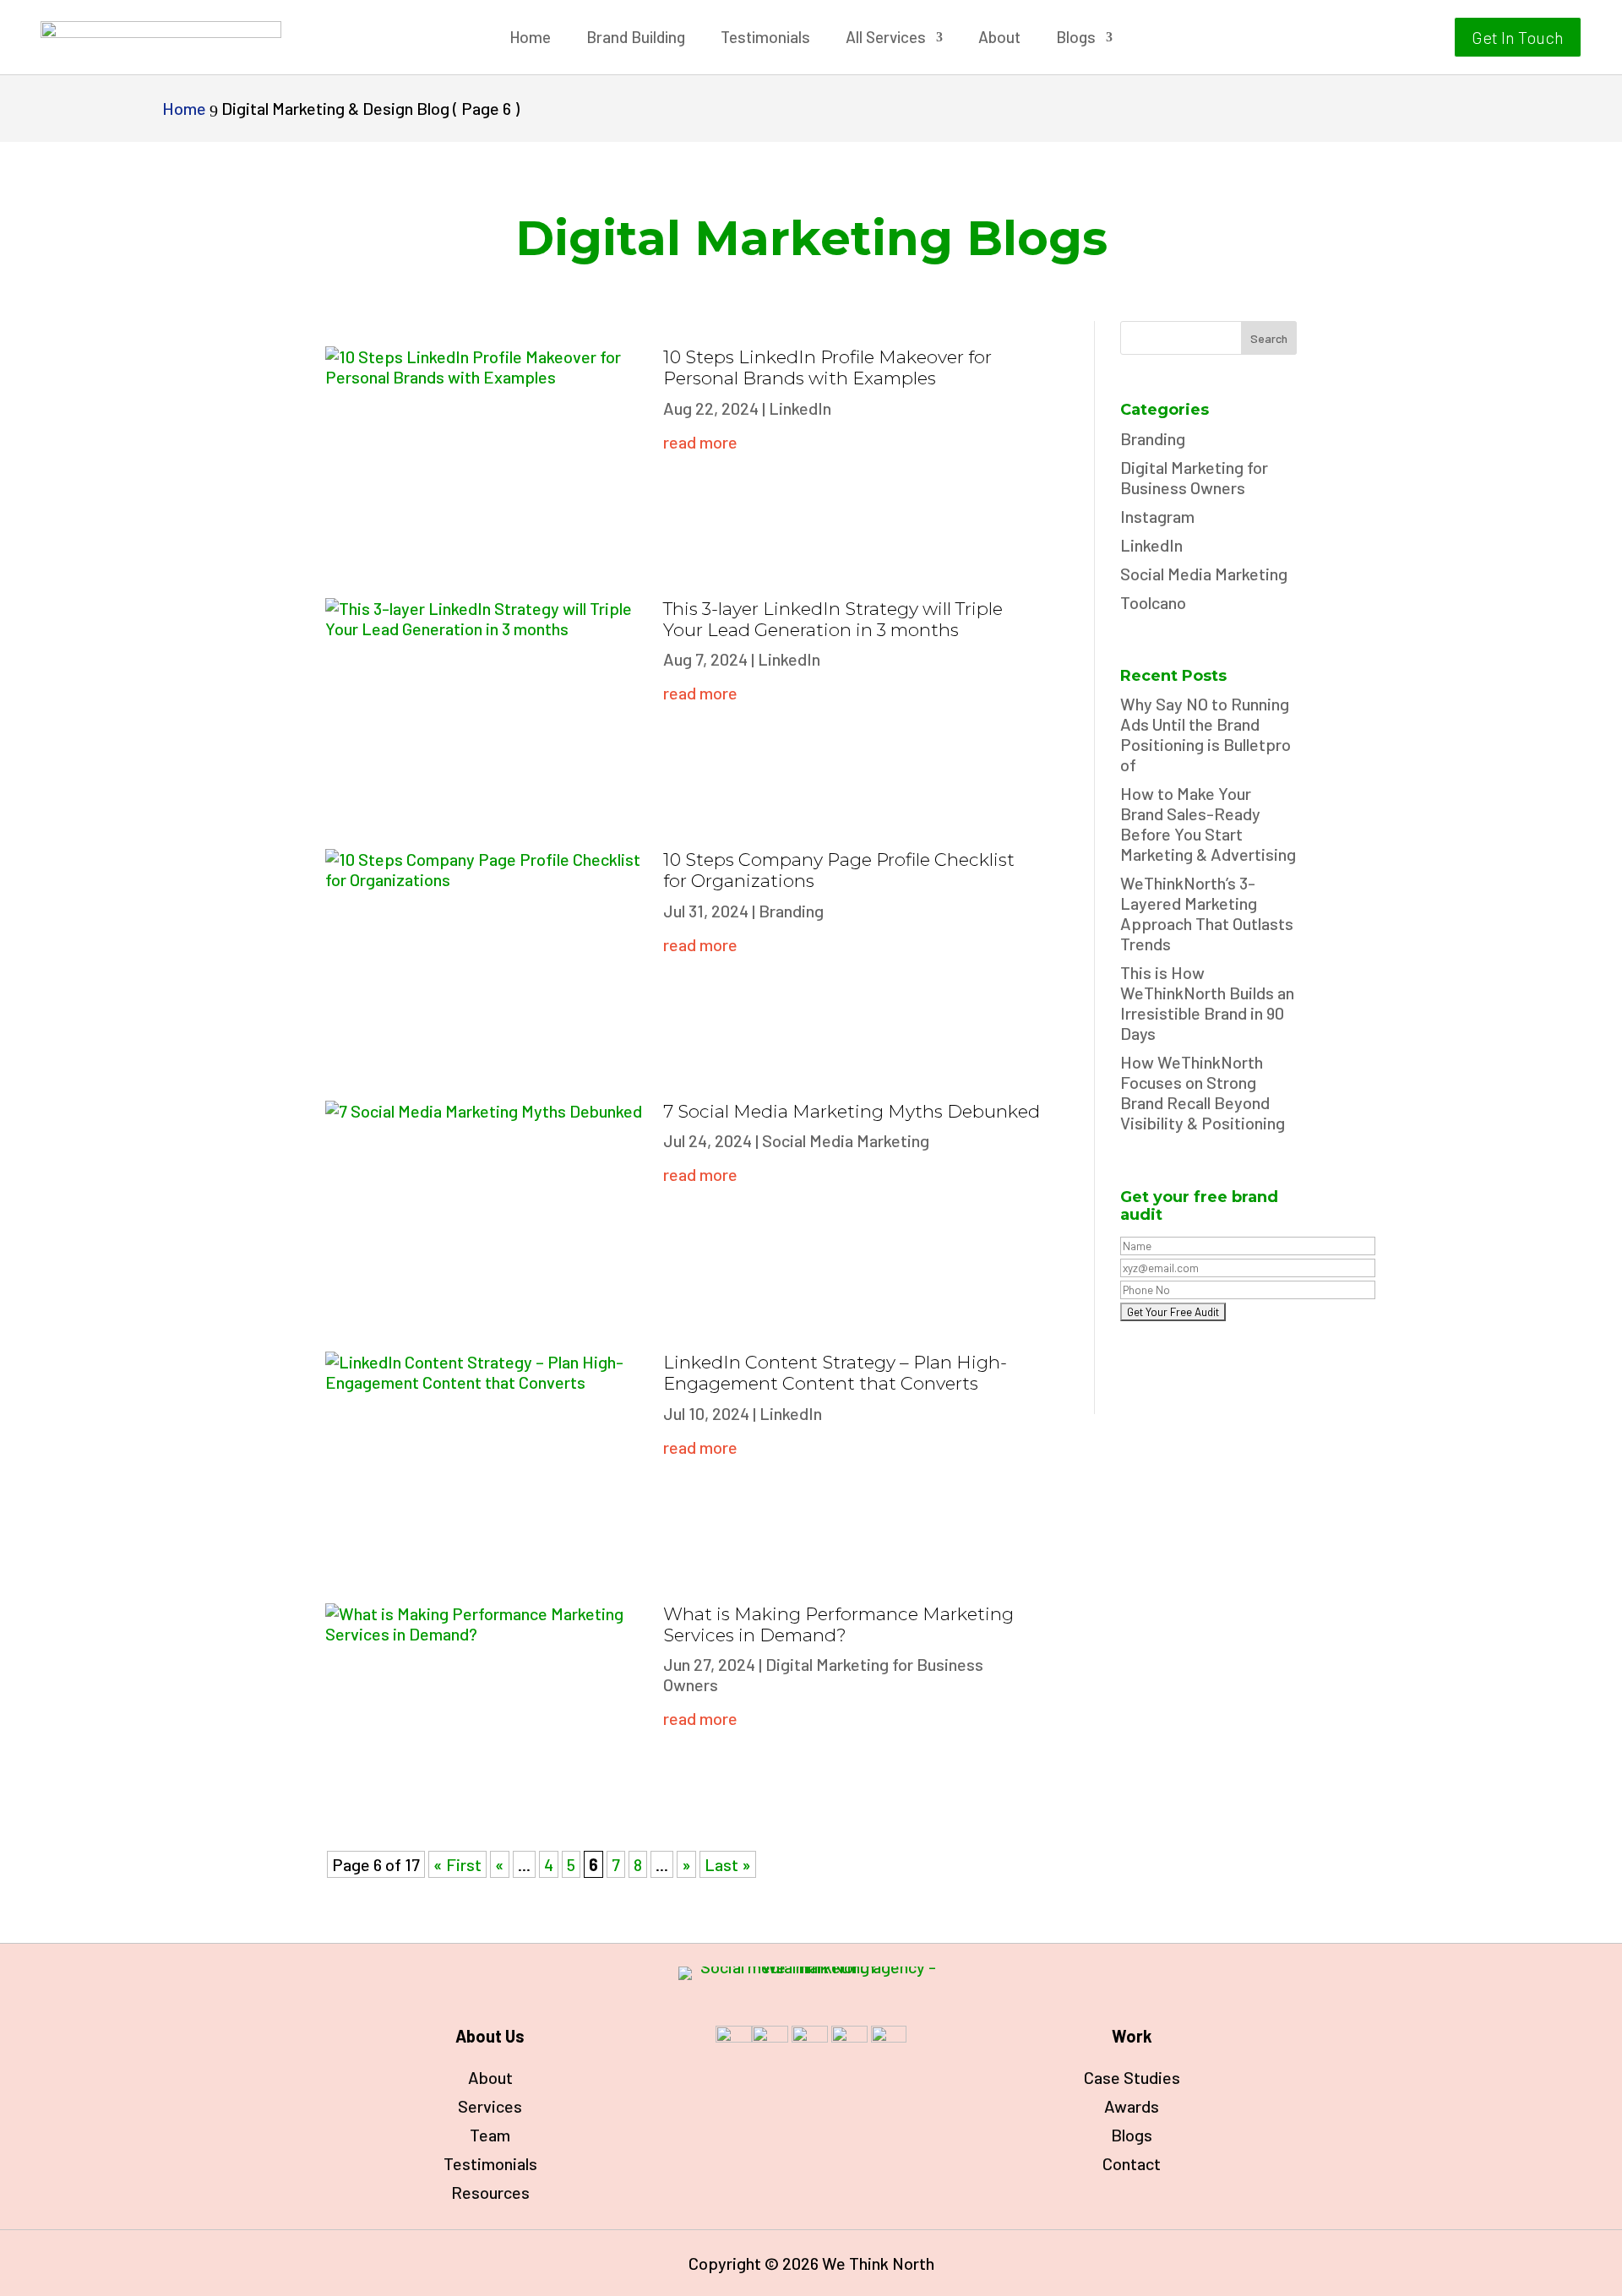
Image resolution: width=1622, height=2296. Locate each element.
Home (530, 39)
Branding (791, 911)
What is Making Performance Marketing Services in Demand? (838, 1624)
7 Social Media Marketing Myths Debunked (852, 1111)
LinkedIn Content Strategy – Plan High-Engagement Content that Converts (835, 1373)
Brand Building (636, 39)
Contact (1132, 2163)
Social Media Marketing (846, 1140)
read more (700, 442)
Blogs (1076, 39)
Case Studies (1132, 2077)
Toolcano (1153, 602)
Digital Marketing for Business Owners (1194, 477)
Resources (490, 2192)
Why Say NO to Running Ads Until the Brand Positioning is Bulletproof (1206, 734)
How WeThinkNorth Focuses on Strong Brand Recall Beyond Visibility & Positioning (1203, 1092)
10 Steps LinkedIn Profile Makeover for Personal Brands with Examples (827, 367)
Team (490, 2135)
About (999, 39)
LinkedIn (800, 408)
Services (490, 2106)
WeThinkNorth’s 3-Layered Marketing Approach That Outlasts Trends (1207, 913)
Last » (728, 1864)
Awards (1132, 2106)
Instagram (1157, 516)
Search (1269, 338)
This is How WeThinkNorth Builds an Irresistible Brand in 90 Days (1207, 1003)
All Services (886, 39)
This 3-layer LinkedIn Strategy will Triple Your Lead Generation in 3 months (833, 619)
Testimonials (765, 39)
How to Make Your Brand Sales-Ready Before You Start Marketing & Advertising (1208, 824)
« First (457, 1864)
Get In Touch (1518, 37)
